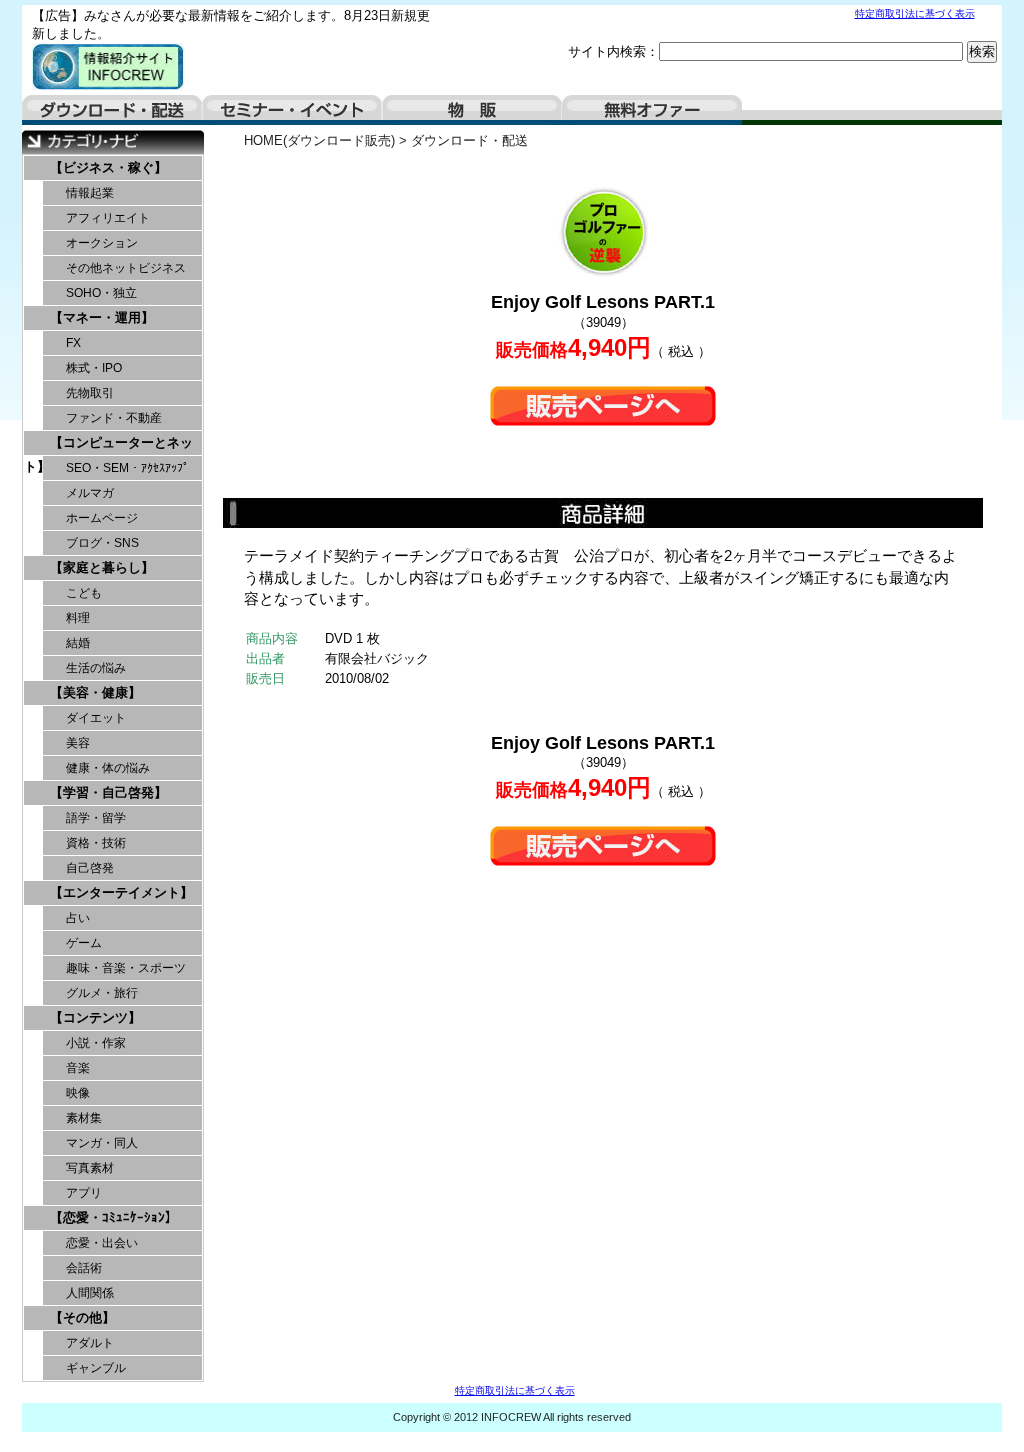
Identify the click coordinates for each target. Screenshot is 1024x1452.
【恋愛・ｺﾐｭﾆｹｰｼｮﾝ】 (114, 1217)
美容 (78, 743)
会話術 (84, 1268)
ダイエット (96, 718)
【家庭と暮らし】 (102, 567)
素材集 (84, 1118)
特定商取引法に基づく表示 (915, 13)
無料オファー (652, 110)
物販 (472, 110)
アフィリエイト (108, 218)
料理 (78, 618)
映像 (78, 1093)
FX (73, 343)
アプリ (84, 1193)
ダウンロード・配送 (112, 110)
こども (84, 593)
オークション (102, 243)
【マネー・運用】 (102, 317)
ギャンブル (96, 1368)
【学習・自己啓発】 (108, 792)
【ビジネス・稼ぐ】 (108, 167)
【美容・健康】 (95, 692)
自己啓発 (90, 868)
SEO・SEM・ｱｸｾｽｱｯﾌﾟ (127, 468)
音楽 (78, 1068)
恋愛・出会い (102, 1243)
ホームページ (102, 518)
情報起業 (90, 193)
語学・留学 (96, 818)
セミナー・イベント (292, 110)
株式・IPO (94, 368)
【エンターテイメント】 (121, 892)
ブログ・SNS (102, 543)
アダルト (90, 1343)
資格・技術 (96, 843)
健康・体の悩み (108, 768)
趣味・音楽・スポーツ (126, 968)
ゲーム (84, 943)
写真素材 (90, 1168)
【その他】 (82, 1317)
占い (78, 918)
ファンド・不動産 (114, 418)
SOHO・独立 (101, 293)
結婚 (78, 643)
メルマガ (90, 493)
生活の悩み (96, 668)
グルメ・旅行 (102, 993)
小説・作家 (96, 1043)
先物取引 (90, 393)
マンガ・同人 (102, 1143)
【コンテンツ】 (95, 1017)
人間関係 (90, 1293)
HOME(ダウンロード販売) (319, 140)
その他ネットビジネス (126, 268)
